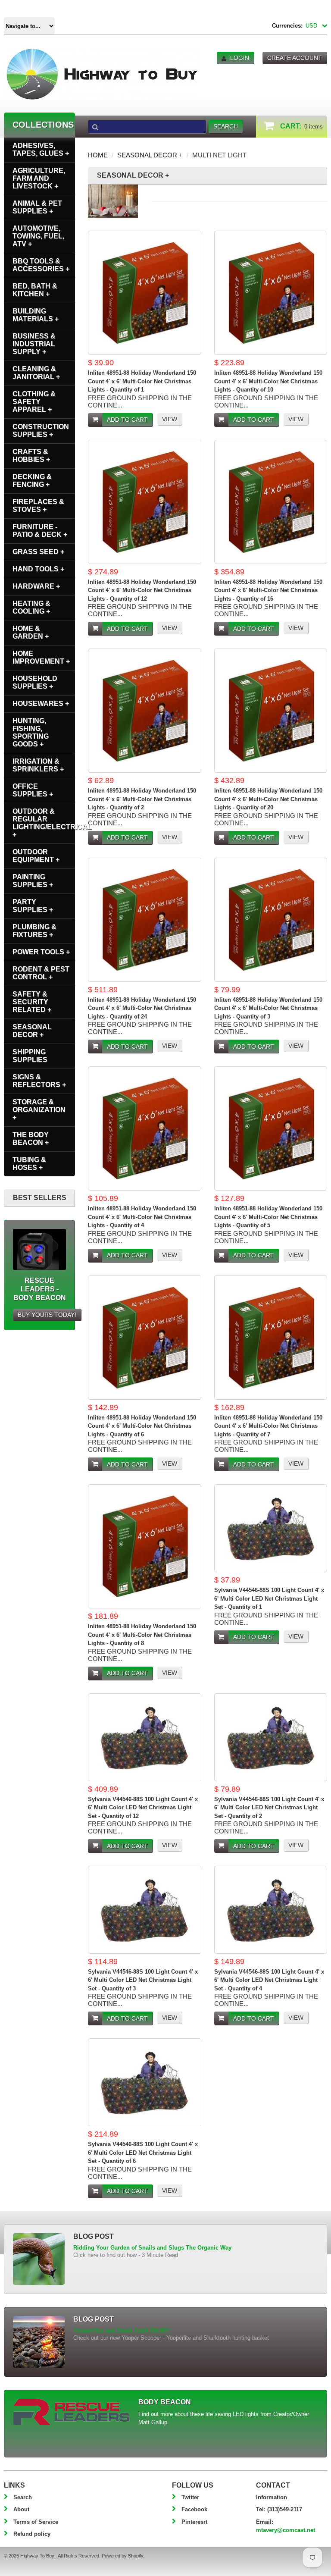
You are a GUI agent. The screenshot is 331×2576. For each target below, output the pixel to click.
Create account (295, 58)
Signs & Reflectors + (39, 1081)
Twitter (190, 2497)
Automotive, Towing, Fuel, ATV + (38, 236)
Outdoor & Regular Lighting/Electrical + (44, 823)
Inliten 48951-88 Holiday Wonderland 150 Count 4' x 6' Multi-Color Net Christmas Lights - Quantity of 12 (142, 590)
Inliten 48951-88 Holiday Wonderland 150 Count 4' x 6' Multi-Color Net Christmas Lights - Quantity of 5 (268, 1217)
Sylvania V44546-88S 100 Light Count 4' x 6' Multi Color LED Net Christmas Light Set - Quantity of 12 (143, 1808)
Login (240, 58)
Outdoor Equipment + (36, 856)
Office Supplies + (33, 790)
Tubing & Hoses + (29, 1164)
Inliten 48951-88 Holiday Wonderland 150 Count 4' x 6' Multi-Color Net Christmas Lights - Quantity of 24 (142, 1008)
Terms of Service (36, 2522)
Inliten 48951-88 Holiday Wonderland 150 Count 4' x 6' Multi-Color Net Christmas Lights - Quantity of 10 (268, 381)
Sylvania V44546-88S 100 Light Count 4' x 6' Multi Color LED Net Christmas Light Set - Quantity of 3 (143, 1980)
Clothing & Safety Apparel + (34, 402)
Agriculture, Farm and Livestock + (39, 178)
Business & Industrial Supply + (34, 344)
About (21, 2509)
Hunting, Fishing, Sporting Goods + (31, 732)
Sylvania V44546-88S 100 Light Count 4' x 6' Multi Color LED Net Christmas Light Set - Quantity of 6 (143, 2153)
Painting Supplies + (33, 881)
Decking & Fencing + (32, 481)
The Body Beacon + (31, 1139)
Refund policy (32, 2534)
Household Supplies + (35, 682)
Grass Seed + (38, 552)
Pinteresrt (194, 2522)
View (170, 419)
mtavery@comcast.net (286, 2530)
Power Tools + (41, 952)
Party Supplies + (33, 906)
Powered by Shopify (122, 2556)
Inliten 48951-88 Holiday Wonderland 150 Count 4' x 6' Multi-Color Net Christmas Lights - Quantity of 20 (268, 799)
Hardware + (36, 586)
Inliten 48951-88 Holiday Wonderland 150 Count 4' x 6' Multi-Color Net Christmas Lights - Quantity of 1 (142, 381)
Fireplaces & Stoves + (38, 506)
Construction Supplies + (41, 431)
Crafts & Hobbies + (31, 456)
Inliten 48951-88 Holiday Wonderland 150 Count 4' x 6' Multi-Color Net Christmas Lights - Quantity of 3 (268, 1008)
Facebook (194, 2509)
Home (98, 155)
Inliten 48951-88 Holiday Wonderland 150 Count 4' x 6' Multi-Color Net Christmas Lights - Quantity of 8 (142, 1635)
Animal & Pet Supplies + (37, 207)
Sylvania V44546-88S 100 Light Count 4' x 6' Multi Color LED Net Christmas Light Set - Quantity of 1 (269, 1598)
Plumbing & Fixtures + (34, 931)
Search (23, 2497)
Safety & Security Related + (32, 1002)
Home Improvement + (41, 657)
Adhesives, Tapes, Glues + (41, 149)
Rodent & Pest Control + (41, 973)
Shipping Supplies (30, 1056)
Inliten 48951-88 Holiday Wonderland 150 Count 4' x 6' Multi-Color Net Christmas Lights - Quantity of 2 (142, 799)
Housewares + (41, 704)
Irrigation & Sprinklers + (38, 765)
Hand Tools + (38, 569)
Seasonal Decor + (150, 155)
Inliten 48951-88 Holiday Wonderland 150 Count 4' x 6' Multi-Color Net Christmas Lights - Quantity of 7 (268, 1426)
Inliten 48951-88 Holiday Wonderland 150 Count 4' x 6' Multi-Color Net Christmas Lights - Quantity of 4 (142, 1217)
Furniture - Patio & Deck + (40, 531)
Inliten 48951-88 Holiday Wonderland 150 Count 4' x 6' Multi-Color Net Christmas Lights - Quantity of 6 (142, 1426)
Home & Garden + (31, 632)
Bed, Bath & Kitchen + (35, 290)
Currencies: (287, 26)
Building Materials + (36, 315)
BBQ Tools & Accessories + (41, 265)
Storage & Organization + (39, 1110)
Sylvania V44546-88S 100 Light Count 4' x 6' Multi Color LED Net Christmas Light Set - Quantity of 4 (269, 1980)
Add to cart (127, 420)
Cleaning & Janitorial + (36, 373)
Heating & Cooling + (31, 607)
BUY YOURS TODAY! (47, 1315)
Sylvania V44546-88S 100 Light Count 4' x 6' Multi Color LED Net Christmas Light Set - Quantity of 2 (269, 1808)
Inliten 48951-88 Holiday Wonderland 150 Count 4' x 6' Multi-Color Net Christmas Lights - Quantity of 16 (268, 590)
